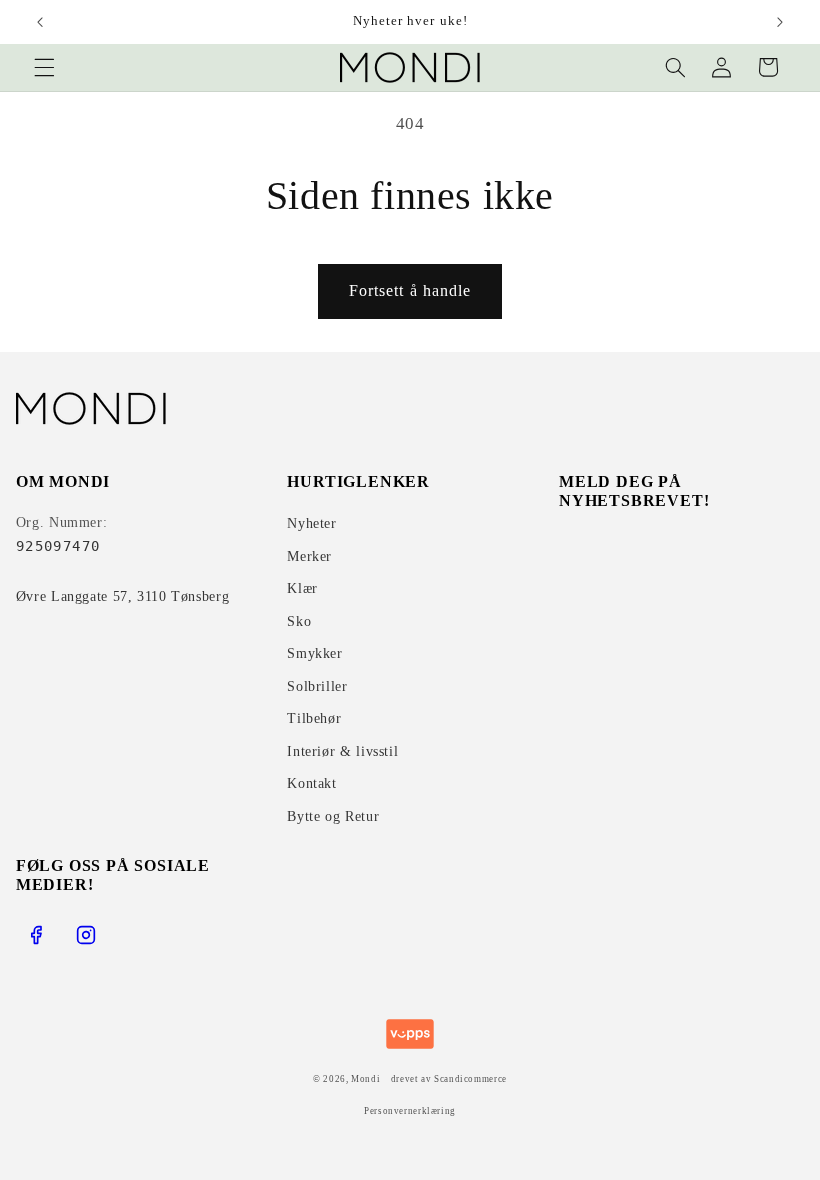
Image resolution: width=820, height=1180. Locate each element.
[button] (44, 67)
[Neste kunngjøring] (780, 22)
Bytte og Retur (333, 816)
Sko (299, 621)
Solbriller (317, 686)
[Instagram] (86, 935)
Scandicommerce (470, 1079)
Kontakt (311, 783)
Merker (309, 556)
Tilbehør (314, 718)
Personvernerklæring (410, 1111)
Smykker (314, 653)
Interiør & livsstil (342, 751)
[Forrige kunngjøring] (40, 22)
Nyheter (311, 523)
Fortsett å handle (410, 290)
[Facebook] (36, 935)
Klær (302, 588)
